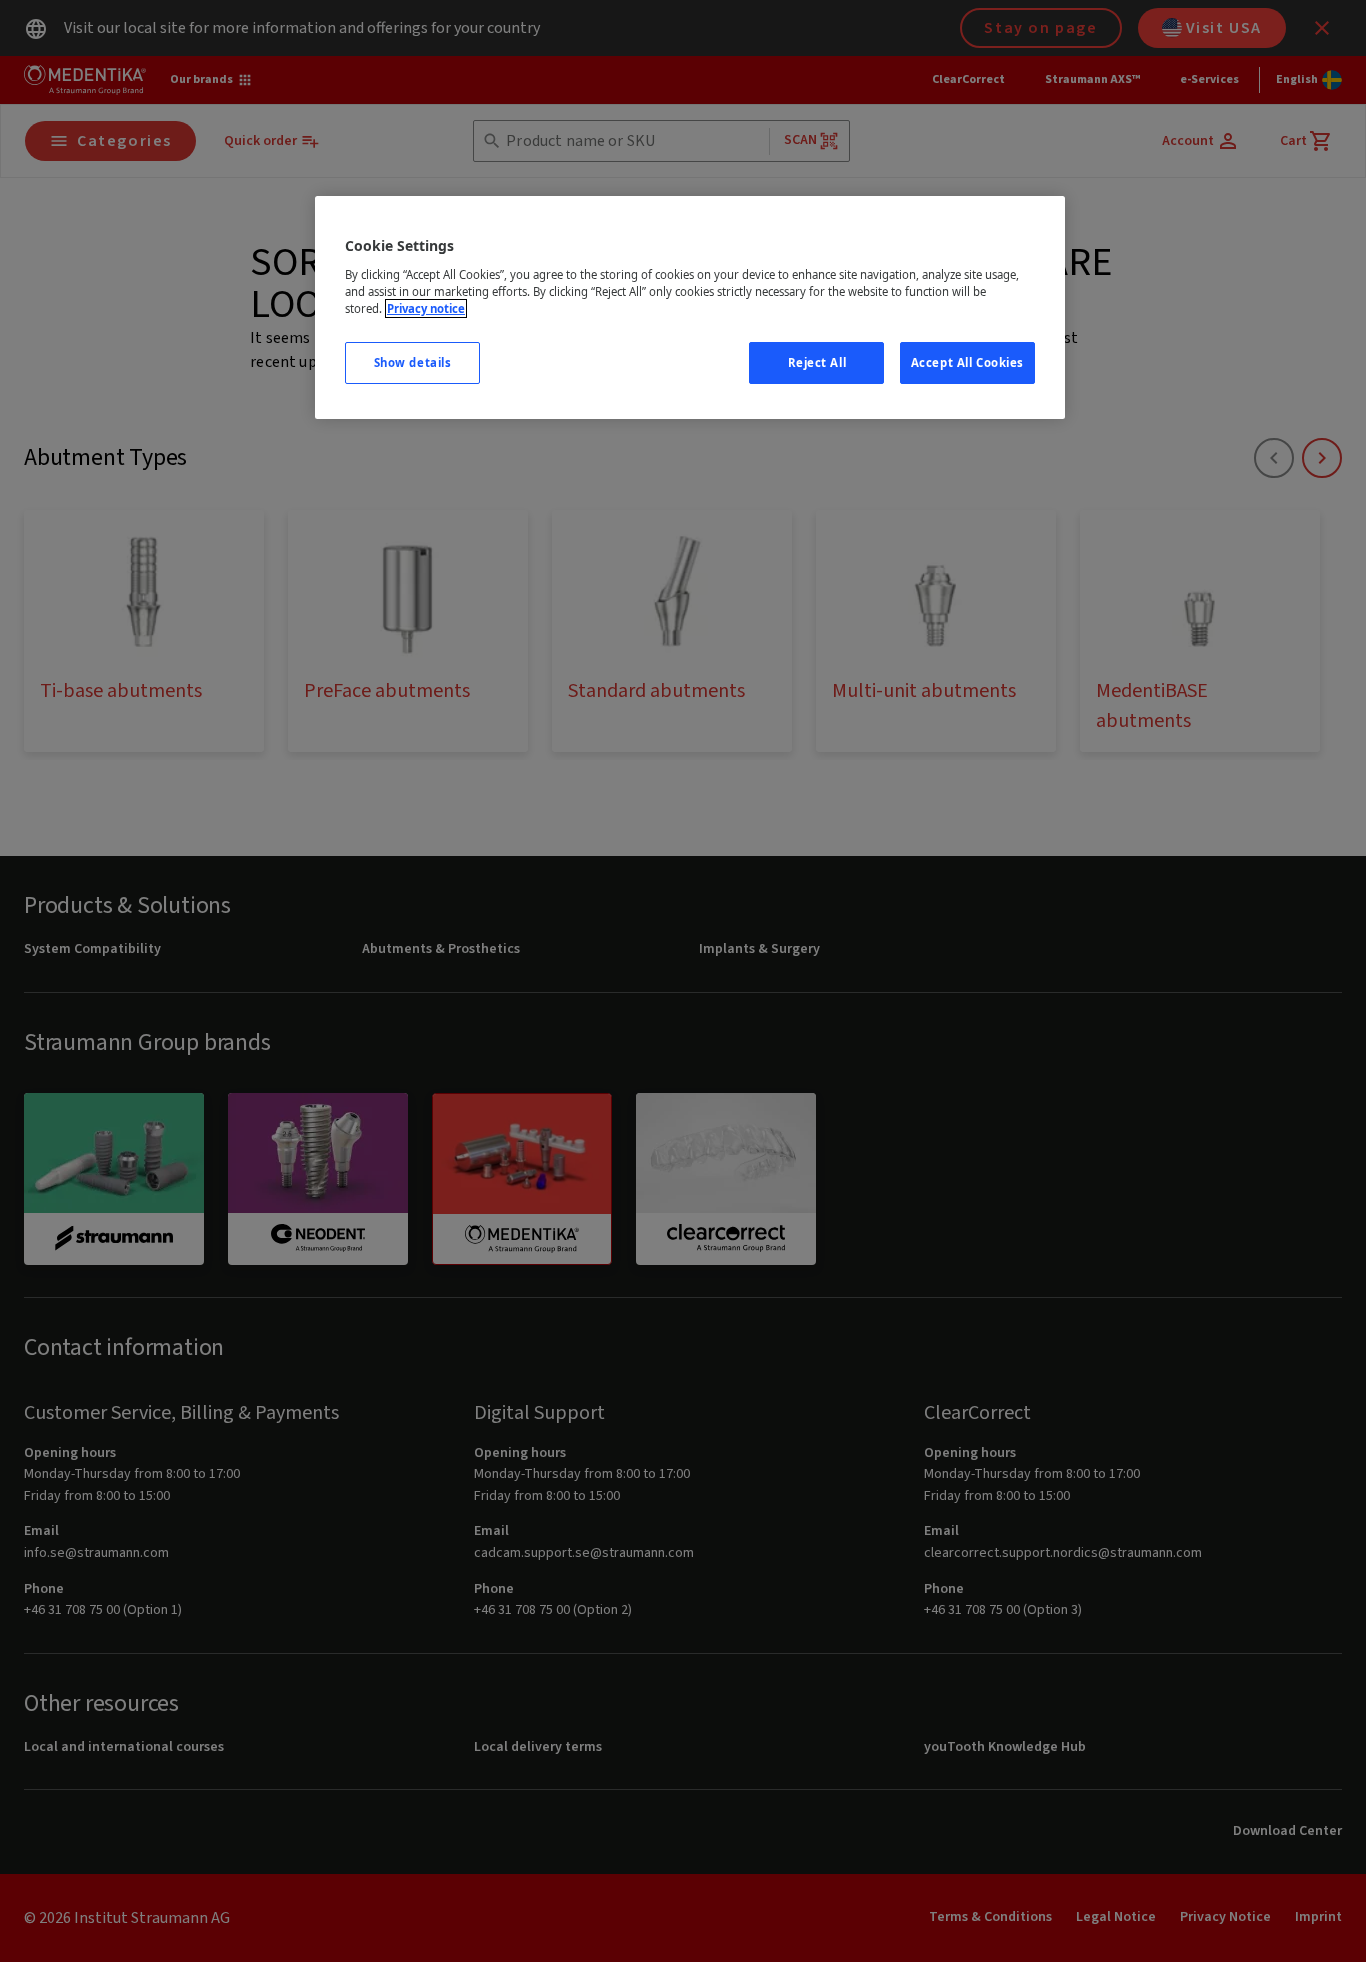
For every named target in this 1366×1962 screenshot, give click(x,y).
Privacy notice (426, 308)
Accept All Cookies (967, 362)
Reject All (817, 362)
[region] (690, 307)
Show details (413, 362)
